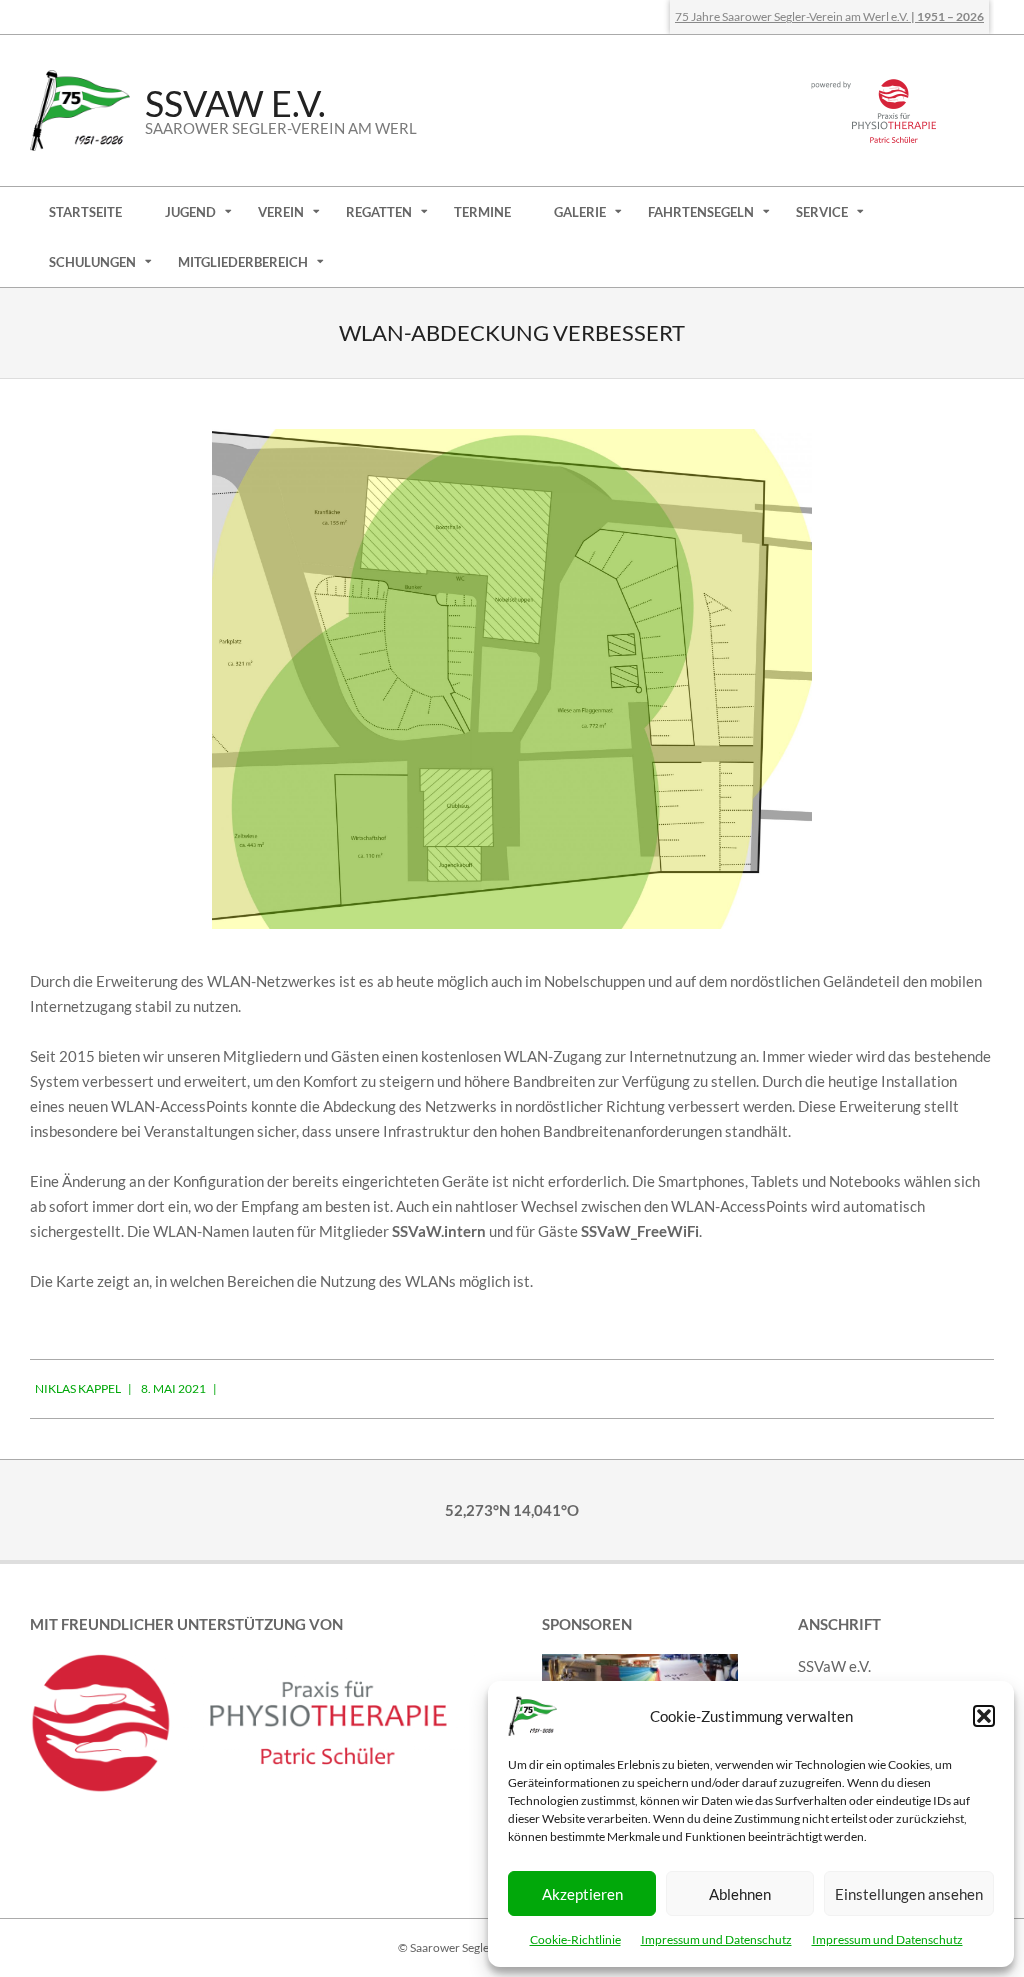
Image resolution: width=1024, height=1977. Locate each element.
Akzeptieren (582, 1894)
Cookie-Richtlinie (575, 1939)
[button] (984, 1716)
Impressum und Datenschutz (716, 1939)
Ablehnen (740, 1894)
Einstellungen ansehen (909, 1894)
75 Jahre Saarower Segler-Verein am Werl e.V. (829, 16)
